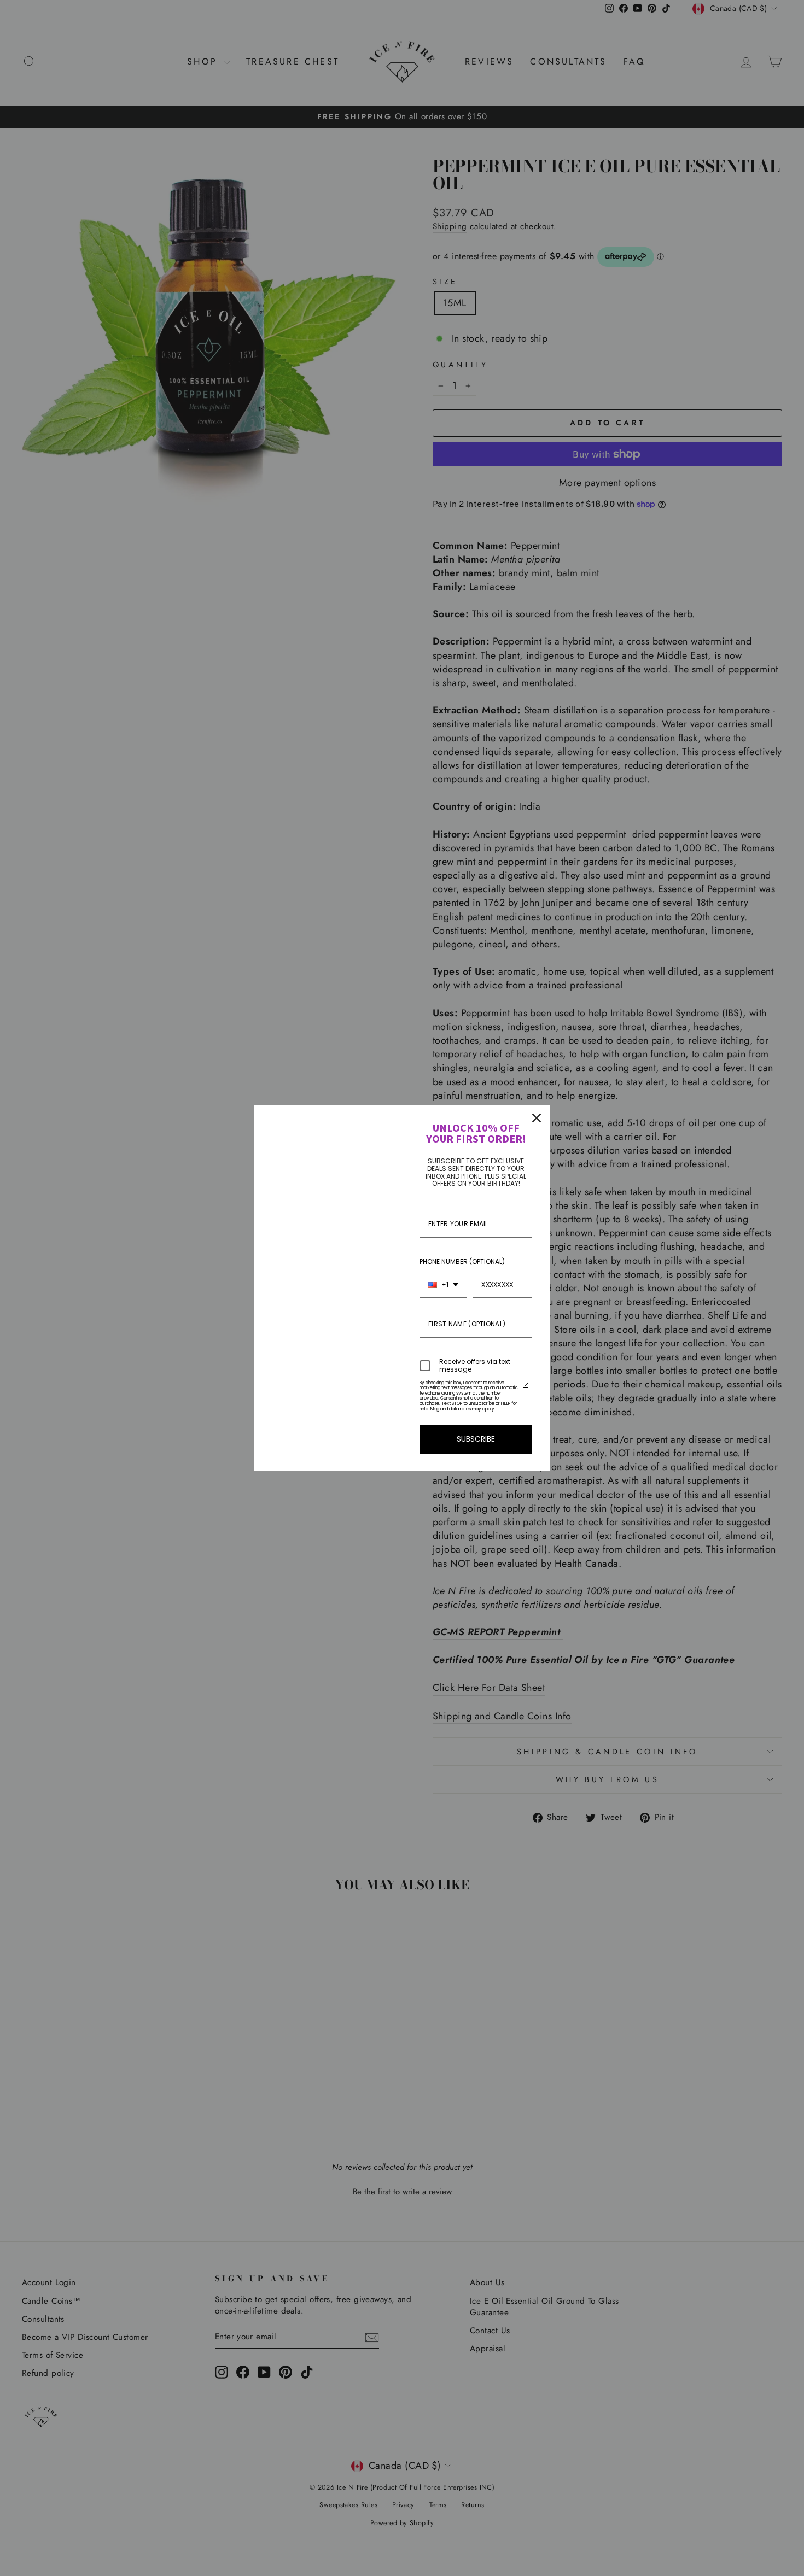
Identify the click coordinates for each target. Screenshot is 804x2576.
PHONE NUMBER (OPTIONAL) (462, 1261)
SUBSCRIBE (476, 1439)
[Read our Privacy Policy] (526, 1385)
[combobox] (443, 1285)
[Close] (537, 1118)
